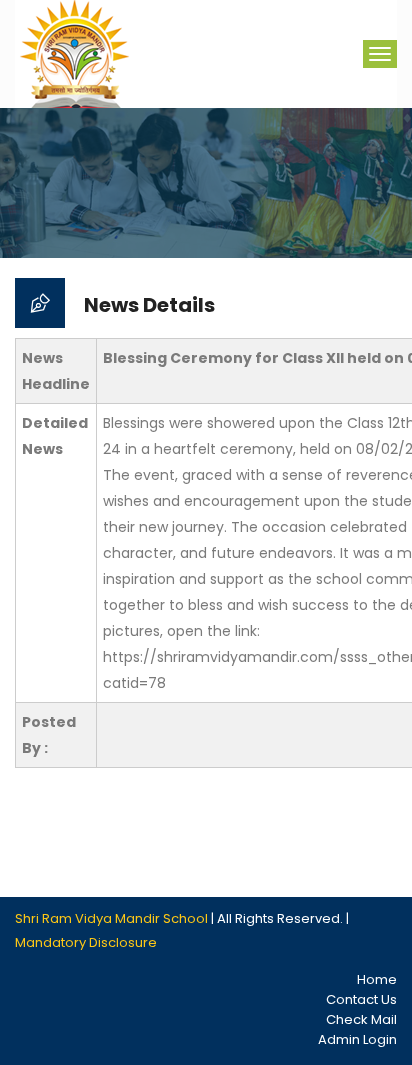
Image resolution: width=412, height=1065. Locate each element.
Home (377, 979)
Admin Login (357, 1039)
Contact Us (361, 999)
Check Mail (361, 1019)
